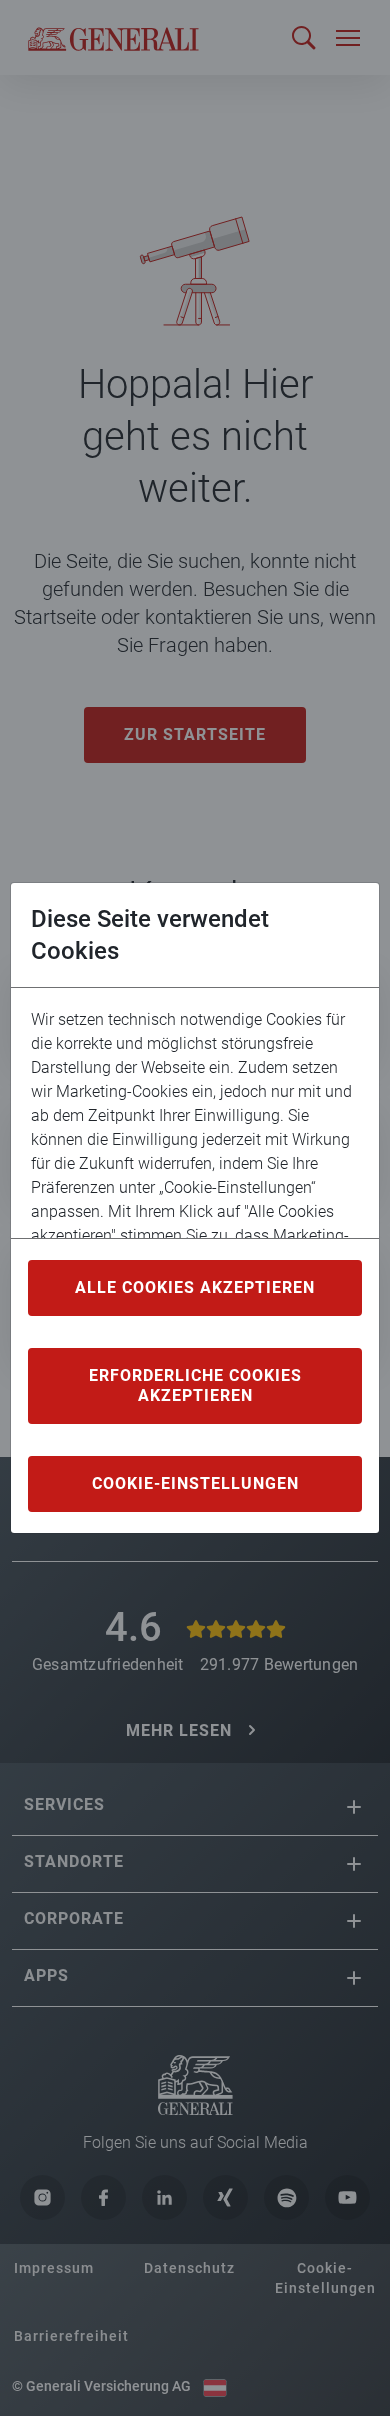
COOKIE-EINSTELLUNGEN (195, 1483)
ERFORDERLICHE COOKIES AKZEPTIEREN (195, 1385)
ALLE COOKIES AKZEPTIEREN (195, 1287)
